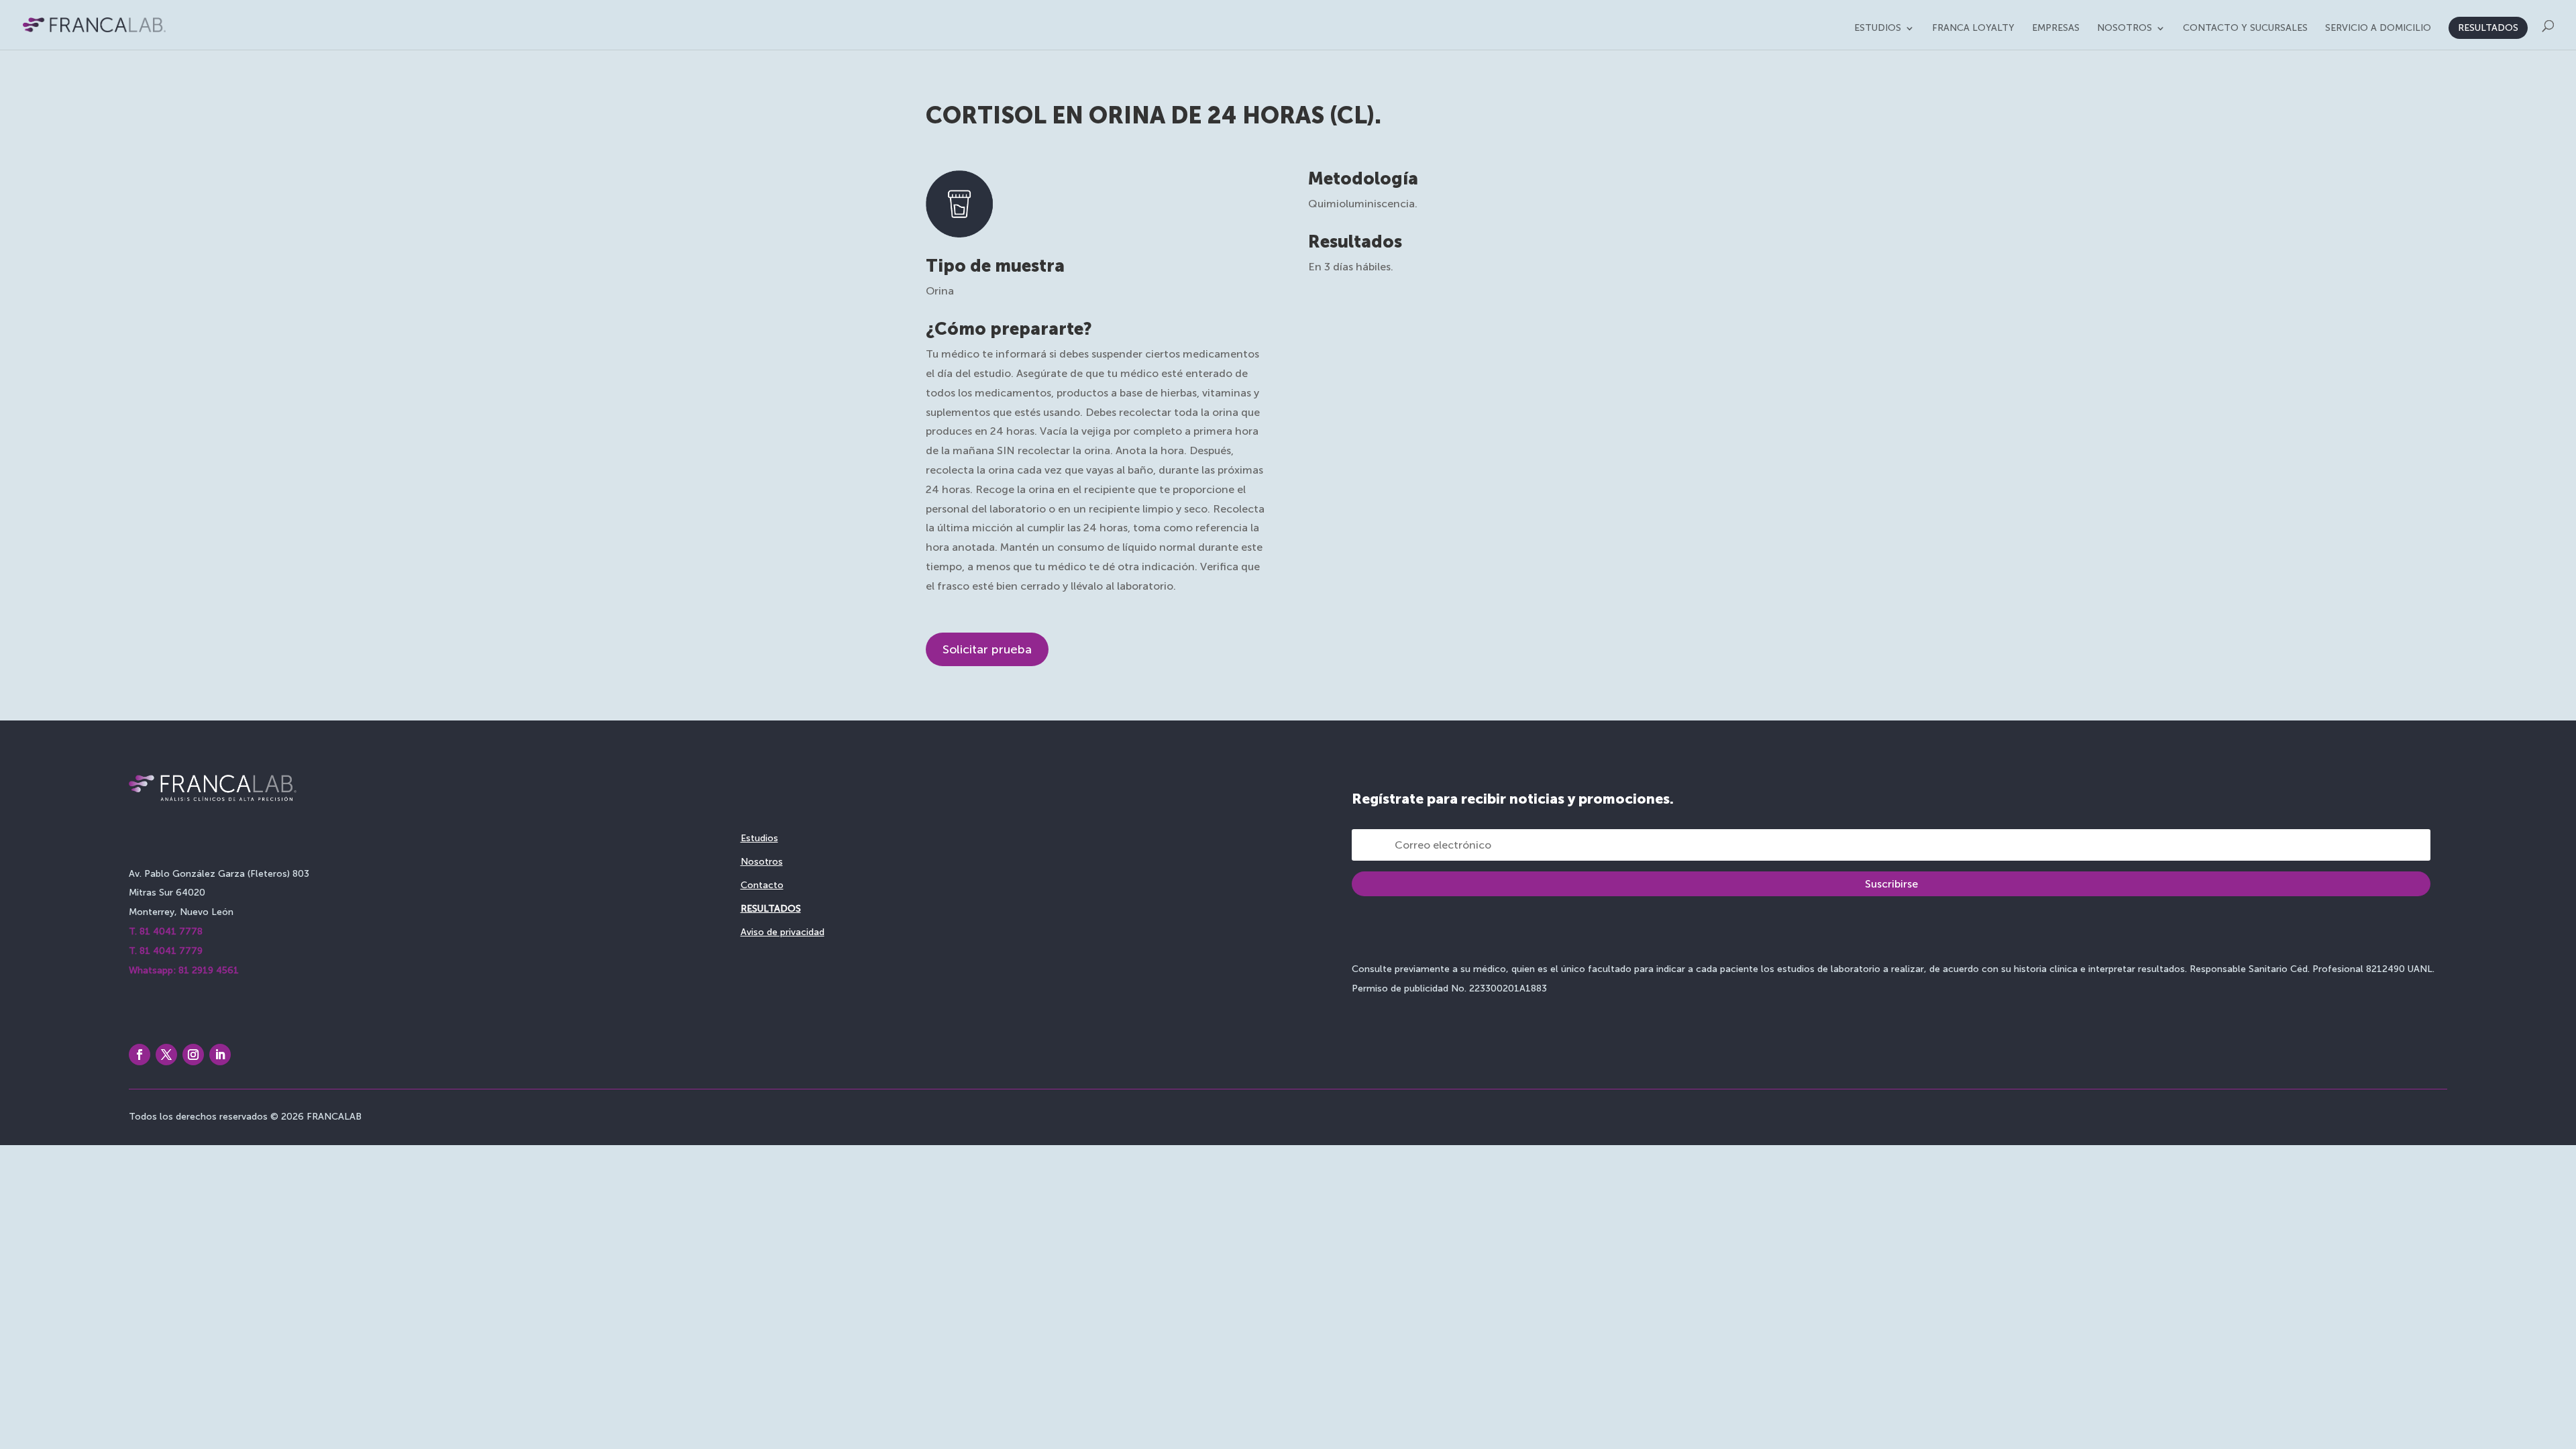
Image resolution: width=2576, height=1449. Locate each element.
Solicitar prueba (987, 649)
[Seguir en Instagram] (193, 1055)
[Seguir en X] (166, 1055)
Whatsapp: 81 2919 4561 (184, 970)
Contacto (762, 885)
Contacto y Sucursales (2245, 29)
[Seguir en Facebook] (140, 1055)
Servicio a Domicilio (2378, 29)
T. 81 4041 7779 (166, 951)
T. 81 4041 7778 (166, 931)
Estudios (1878, 29)
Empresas (2056, 29)
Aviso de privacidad (783, 932)
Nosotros (2125, 29)
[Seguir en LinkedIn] (220, 1055)
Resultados (2488, 28)
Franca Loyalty (1973, 29)
